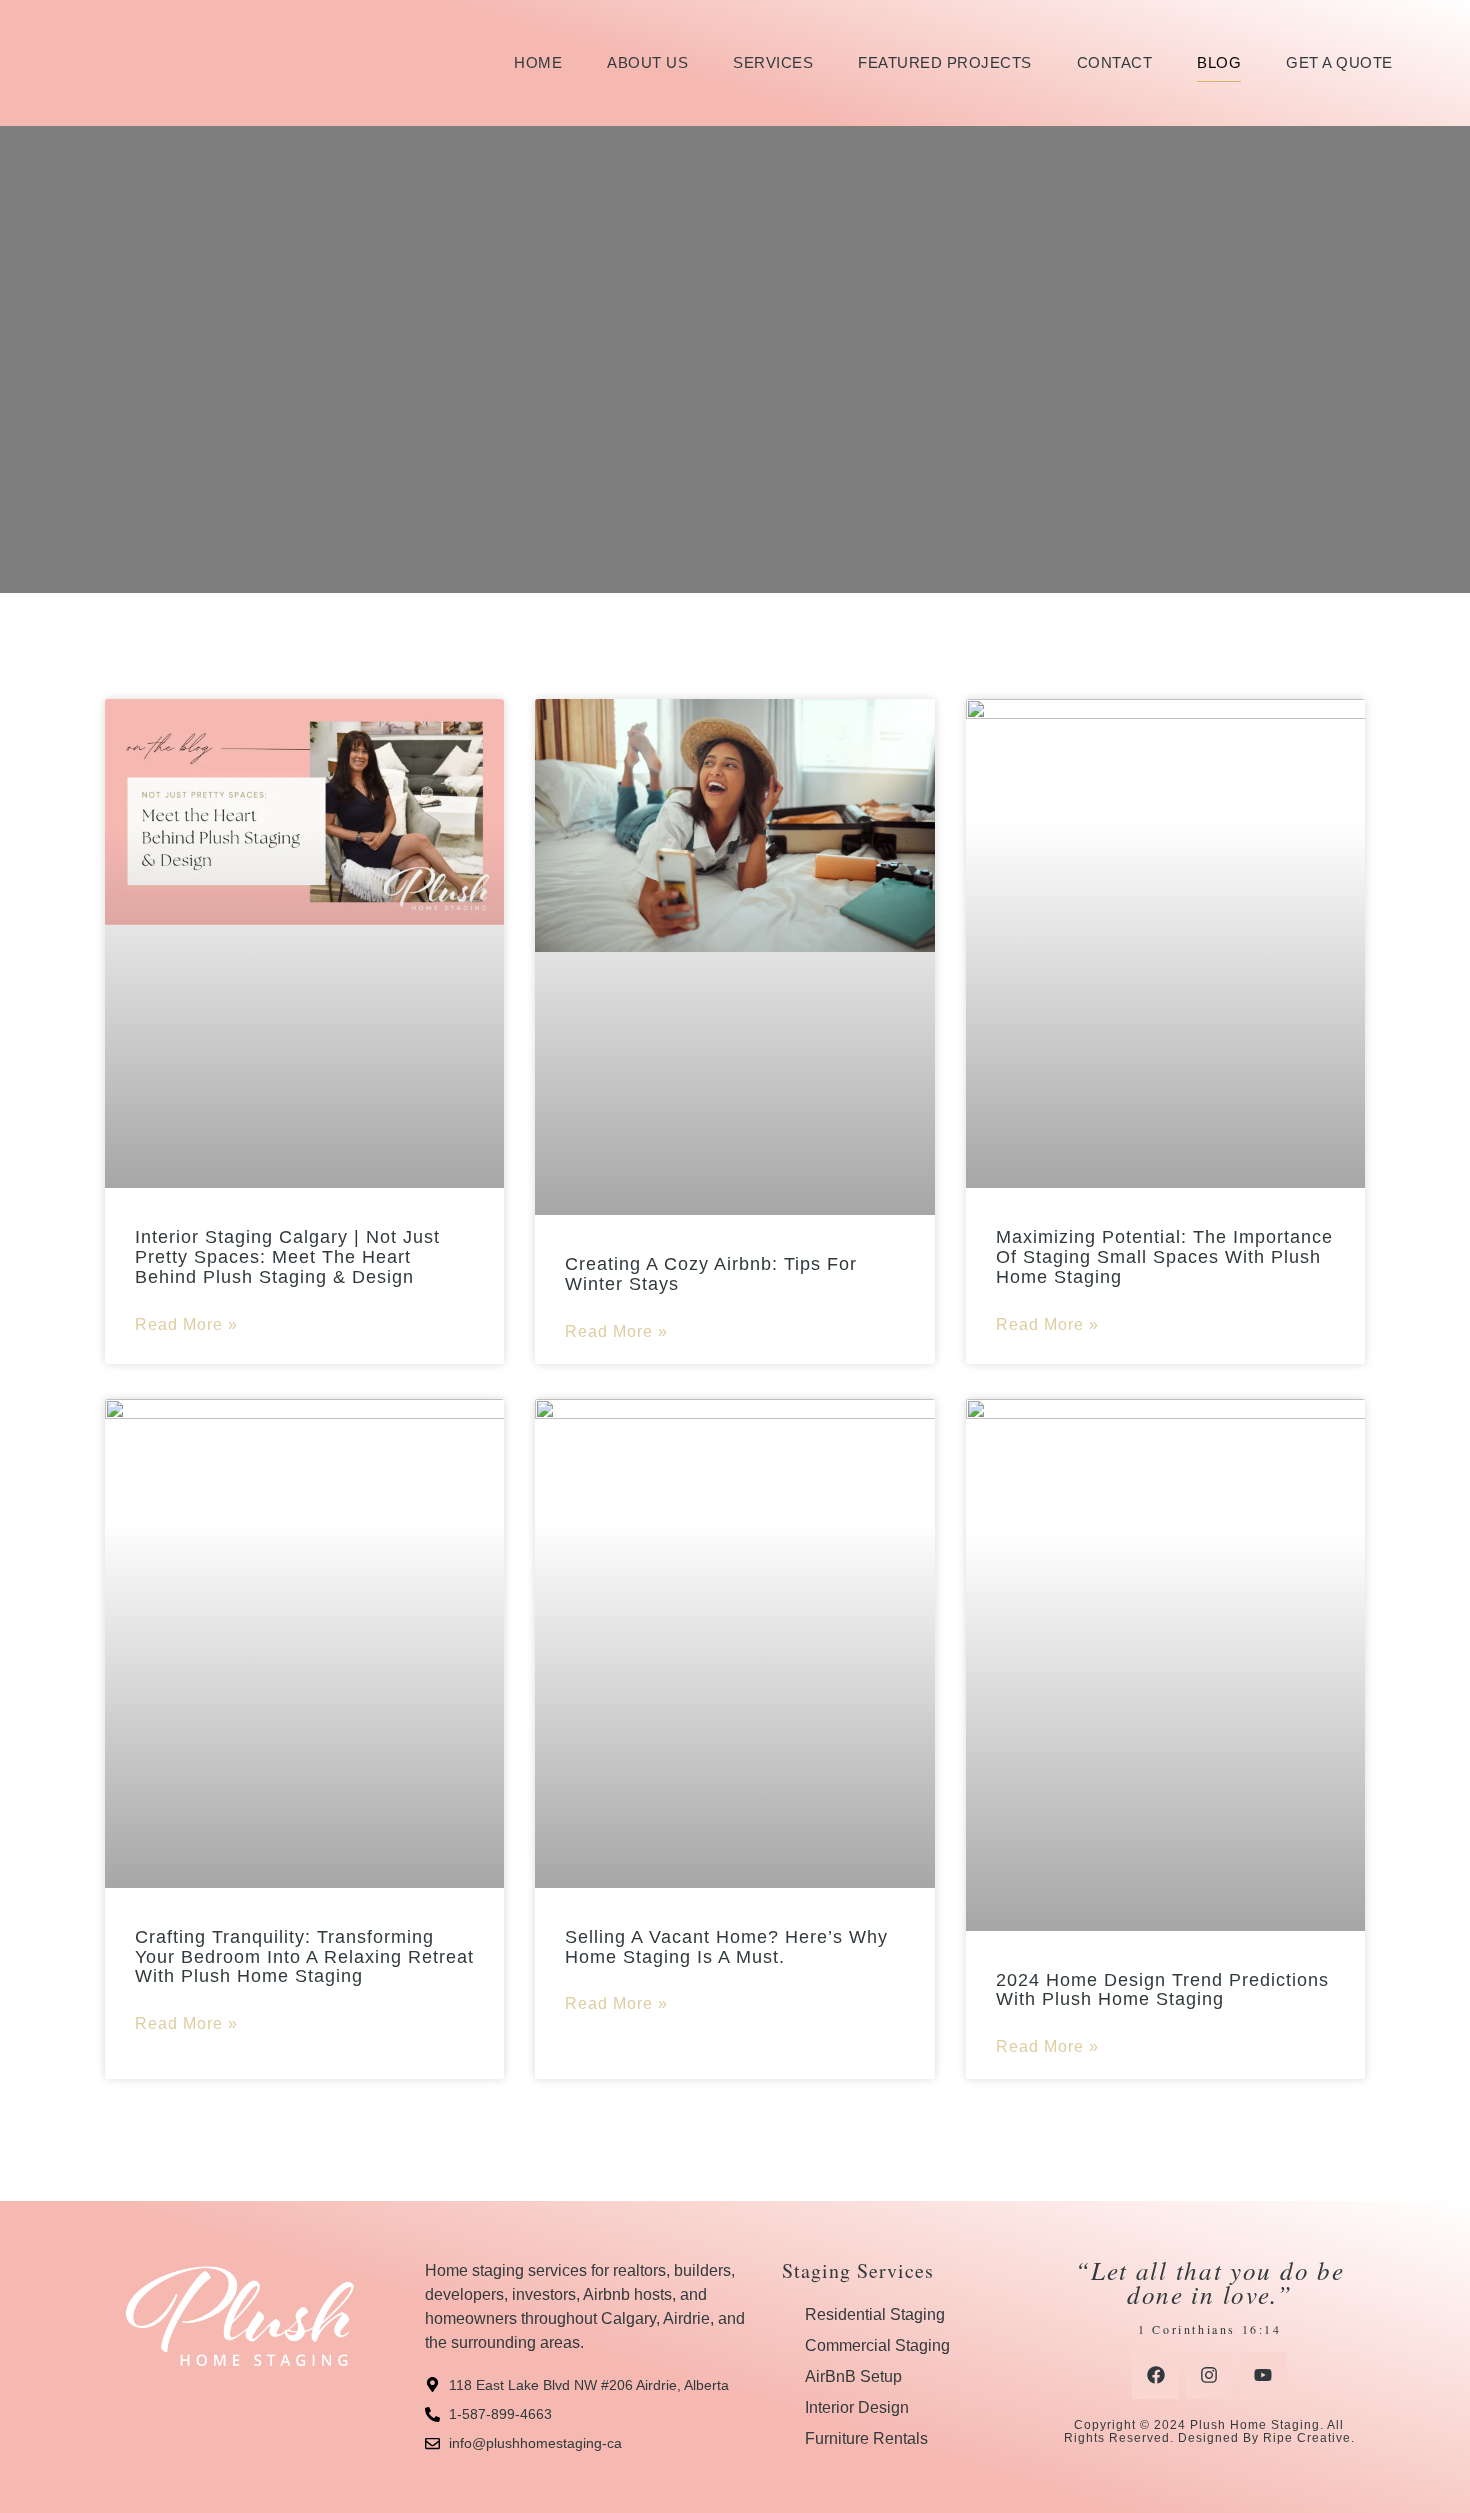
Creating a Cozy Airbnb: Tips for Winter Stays (711, 1274)
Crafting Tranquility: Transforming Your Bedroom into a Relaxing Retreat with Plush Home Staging (304, 1957)
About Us (647, 62)
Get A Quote (1339, 62)
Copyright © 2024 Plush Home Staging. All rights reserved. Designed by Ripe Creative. (1209, 2431)
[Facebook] (1155, 2375)
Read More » (186, 1324)
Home (538, 62)
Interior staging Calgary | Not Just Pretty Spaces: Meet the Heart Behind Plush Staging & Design (287, 1257)
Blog (1219, 62)
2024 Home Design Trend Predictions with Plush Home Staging (1162, 1990)
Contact (1115, 62)
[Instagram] (1209, 2375)
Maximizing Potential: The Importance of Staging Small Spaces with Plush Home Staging (1164, 1257)
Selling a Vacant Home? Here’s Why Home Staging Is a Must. (726, 1947)
